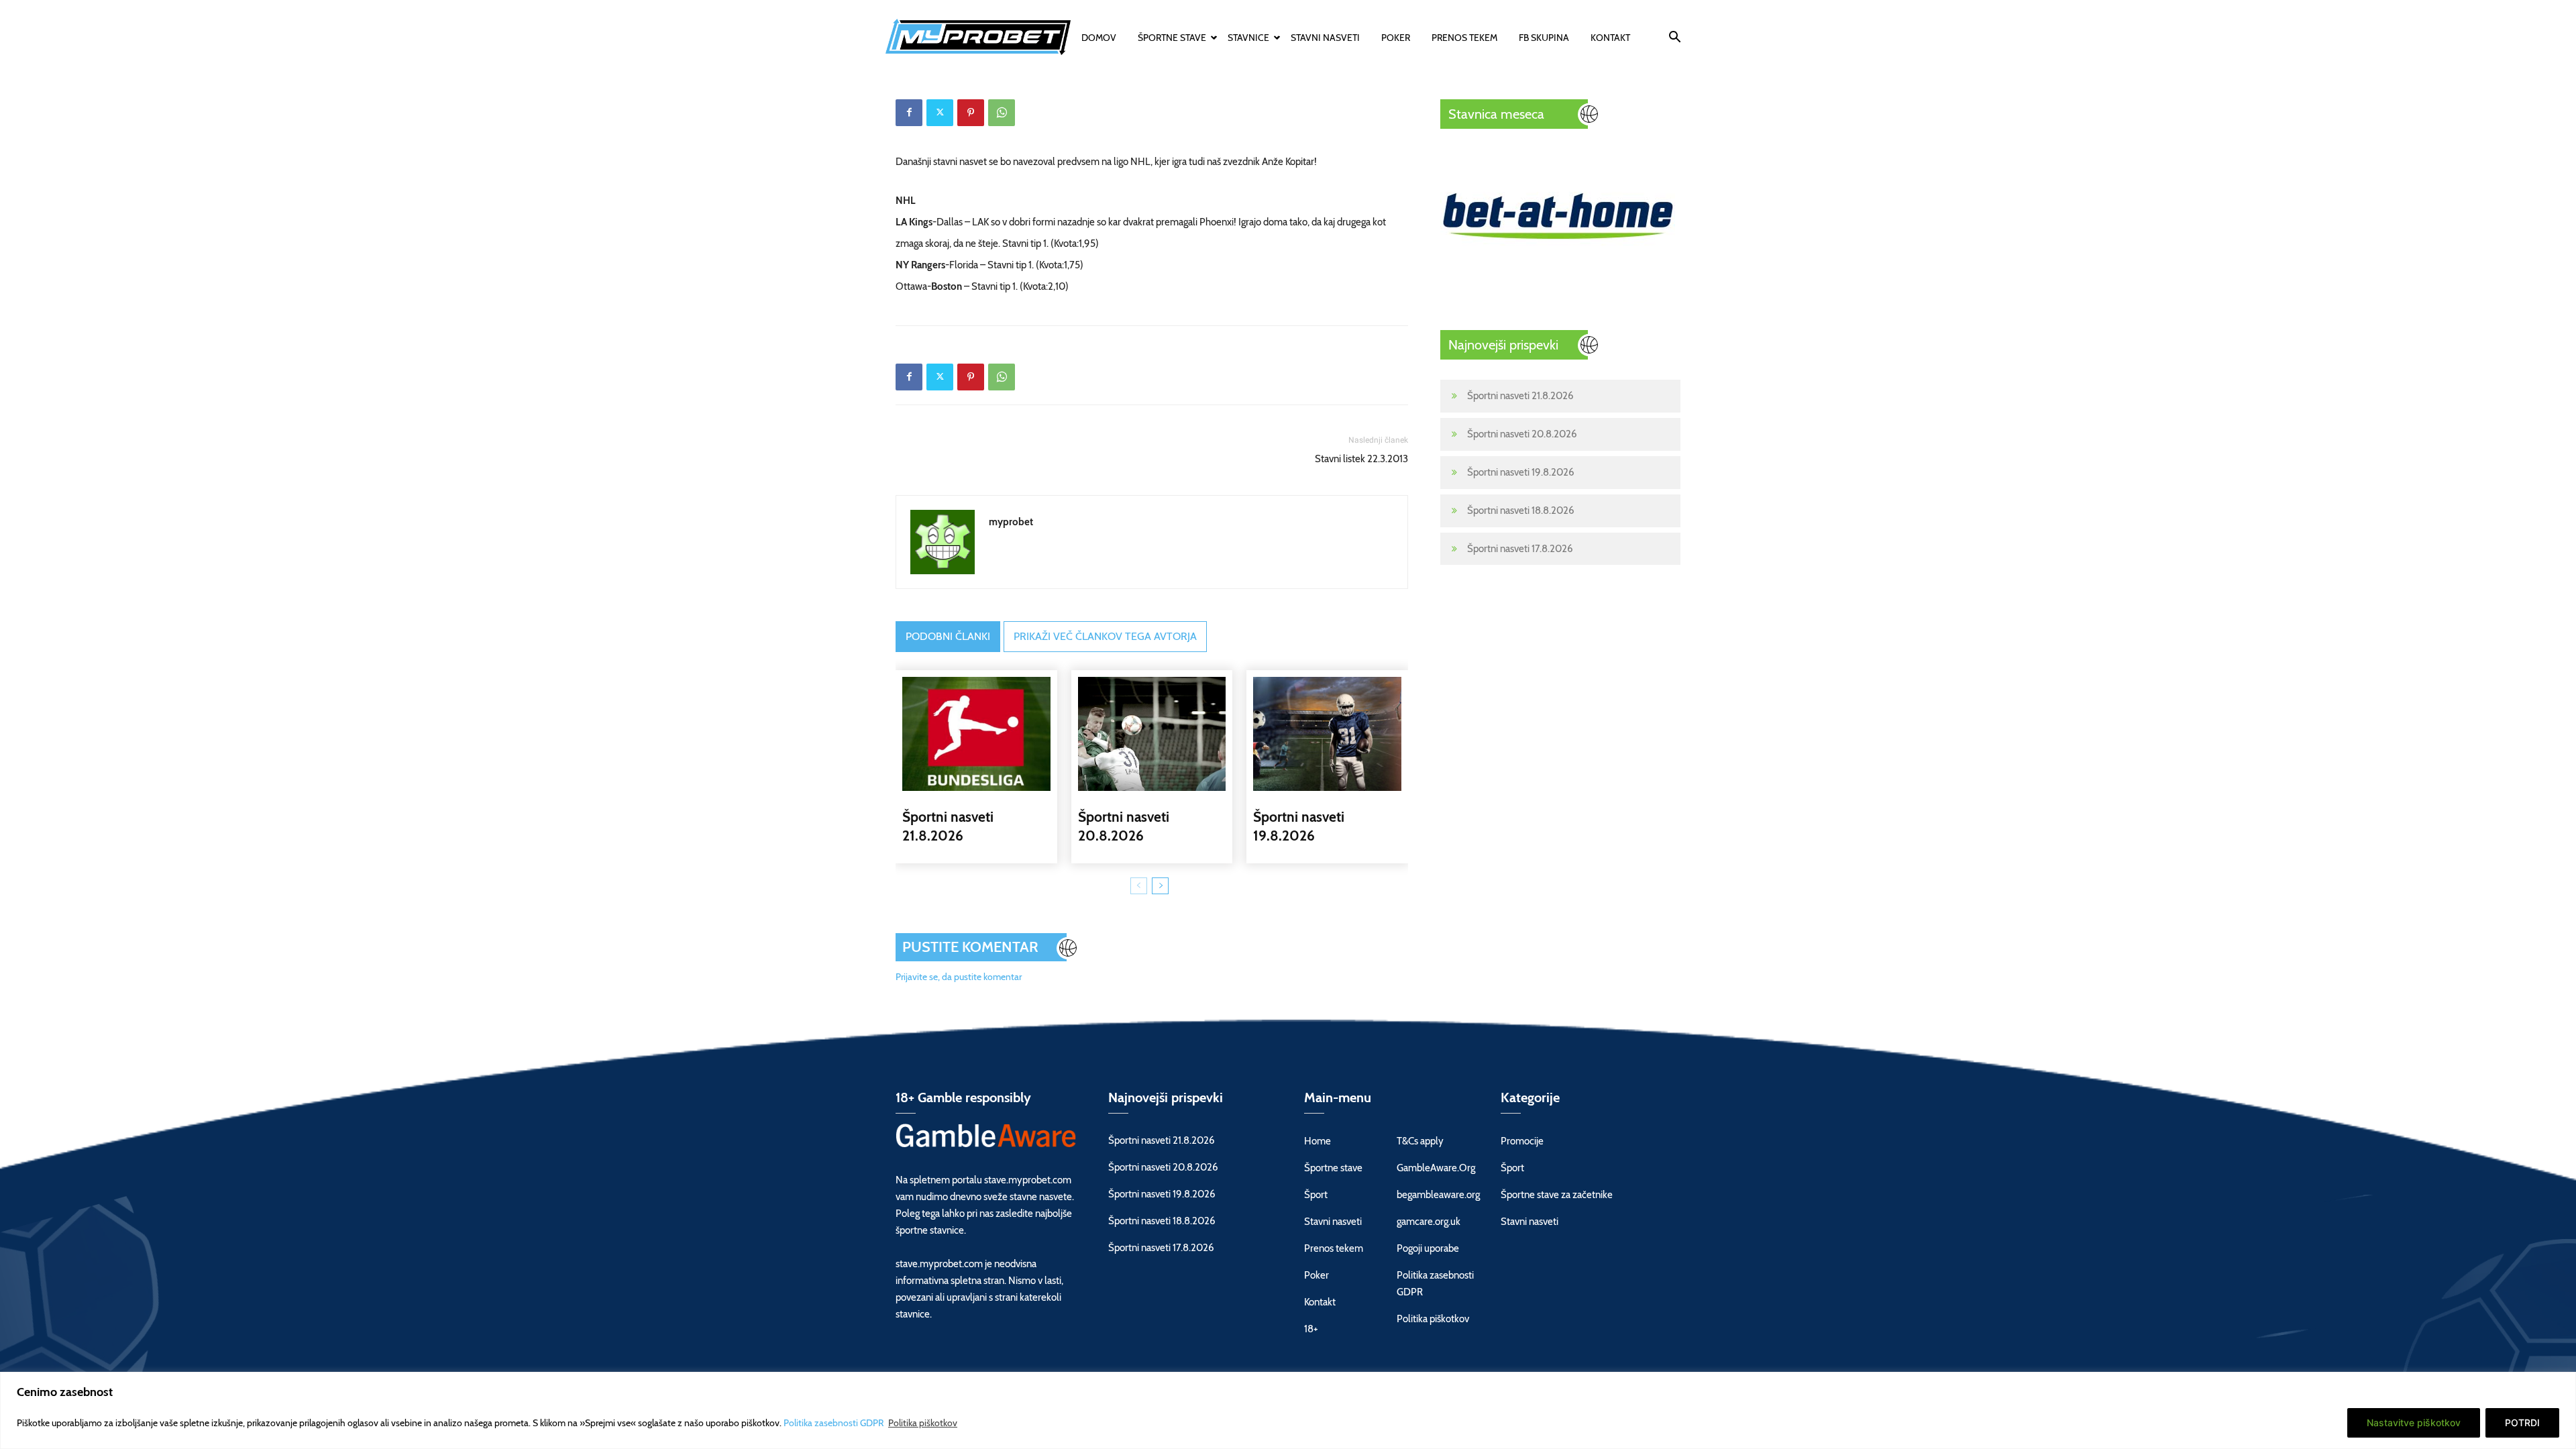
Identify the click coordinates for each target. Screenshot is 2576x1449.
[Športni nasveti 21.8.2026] (976, 734)
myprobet (1011, 522)
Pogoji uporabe (1428, 1248)
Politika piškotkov (923, 1423)
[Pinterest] (971, 113)
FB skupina (1544, 38)
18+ (1311, 1329)
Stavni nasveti (1325, 38)
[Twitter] (940, 113)
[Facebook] (909, 113)
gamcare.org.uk (1429, 1222)
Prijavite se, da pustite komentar (959, 977)
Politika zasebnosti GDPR (835, 1423)
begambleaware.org (1438, 1195)
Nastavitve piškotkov (2414, 1423)
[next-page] (1160, 886)
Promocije (1522, 1141)
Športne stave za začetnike (1557, 1195)
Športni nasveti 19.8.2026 (1521, 472)
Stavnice (1248, 38)
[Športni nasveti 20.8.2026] (1152, 734)
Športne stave (1172, 38)
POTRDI (2522, 1423)
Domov (1099, 38)
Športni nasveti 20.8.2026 (1522, 434)
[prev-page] (1139, 886)
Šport (1316, 1195)
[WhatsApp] (1002, 113)
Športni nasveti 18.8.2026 (1521, 511)
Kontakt (1610, 38)
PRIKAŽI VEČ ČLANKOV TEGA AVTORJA (1105, 636)
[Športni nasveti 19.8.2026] (1327, 734)
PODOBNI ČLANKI (948, 636)
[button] (1674, 39)
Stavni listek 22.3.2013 (1361, 459)
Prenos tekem (1464, 38)
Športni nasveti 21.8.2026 (1520, 396)
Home (1318, 1141)
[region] (1288, 1410)
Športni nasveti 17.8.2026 (1520, 549)
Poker (1396, 38)
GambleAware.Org (1436, 1168)
